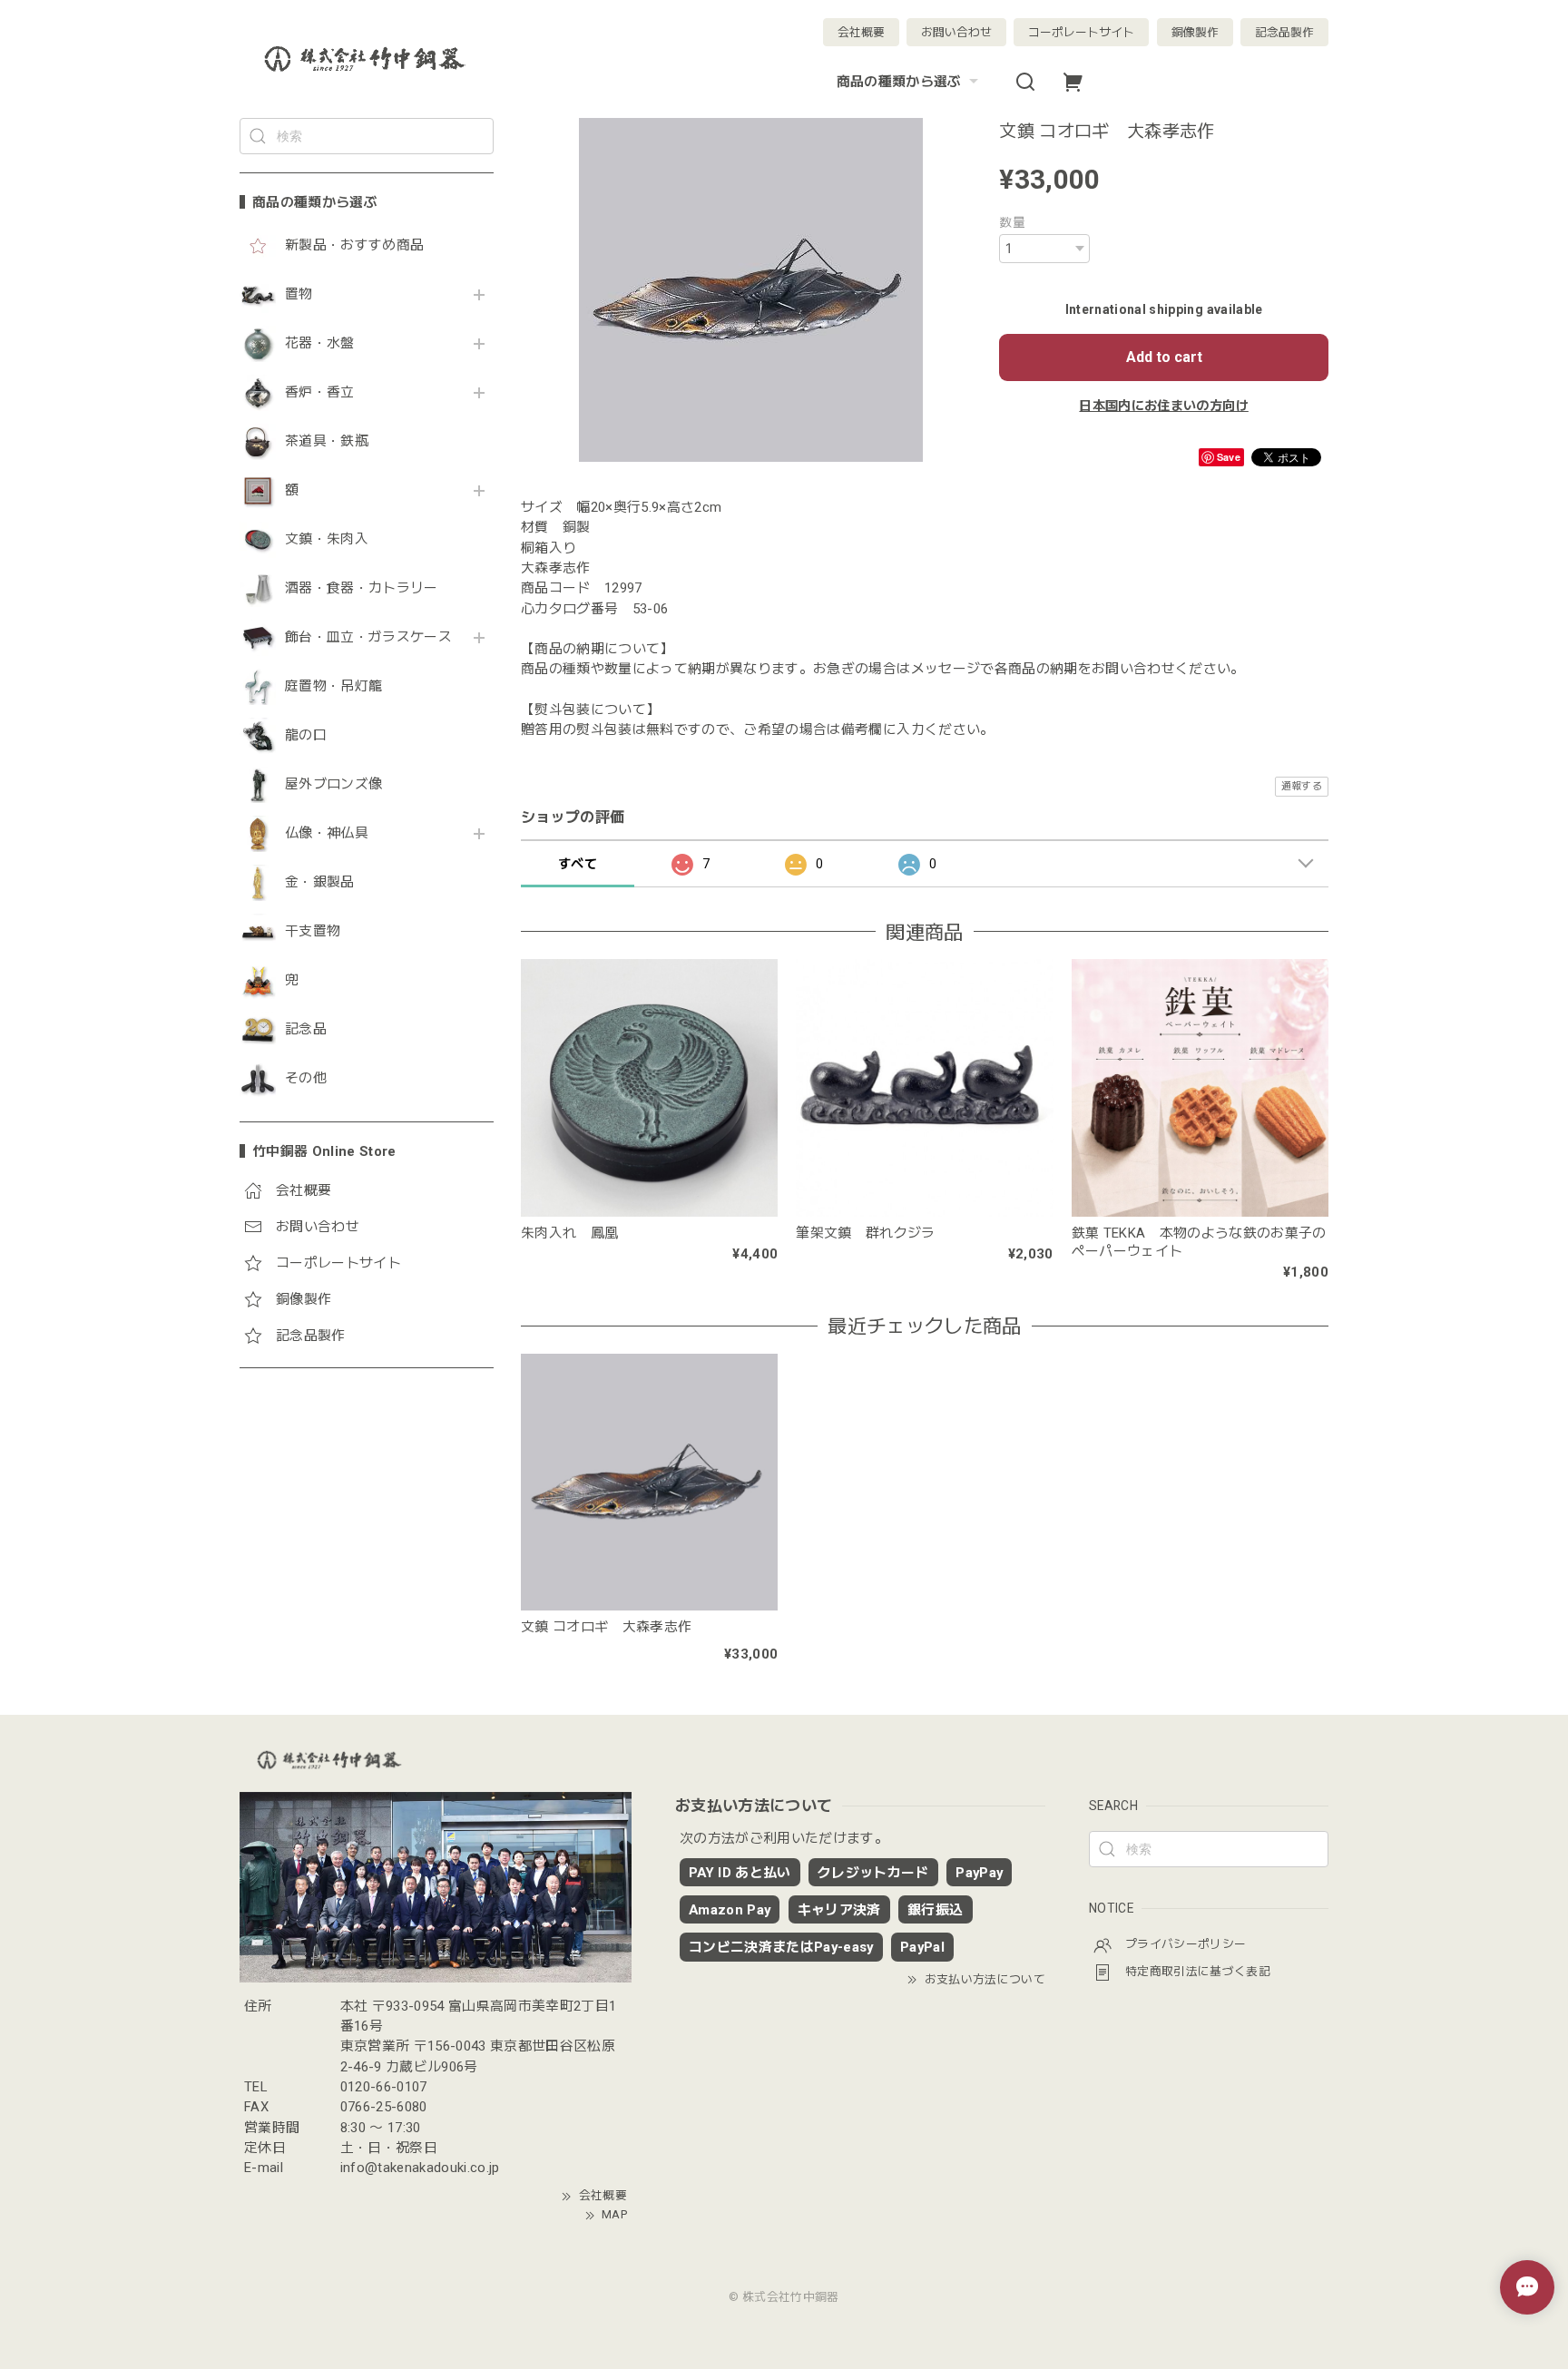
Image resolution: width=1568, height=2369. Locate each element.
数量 (1012, 222)
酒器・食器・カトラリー (362, 588)
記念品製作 (1284, 32)
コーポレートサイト (1081, 32)
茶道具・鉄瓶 (327, 441)
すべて (578, 864)
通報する (1302, 786)
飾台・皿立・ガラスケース (368, 637)
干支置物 (313, 931)
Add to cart (1164, 357)
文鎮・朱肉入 (327, 539)
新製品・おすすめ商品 (354, 245)
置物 (299, 294)
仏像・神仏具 (327, 833)
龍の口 (306, 735)
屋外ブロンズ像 (333, 784)
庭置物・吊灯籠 (333, 686)
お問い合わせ (956, 32)
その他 (306, 1078)
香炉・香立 (320, 392)
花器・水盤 (320, 343)
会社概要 (861, 32)
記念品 (306, 1029)
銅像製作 (1195, 32)
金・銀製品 (320, 882)
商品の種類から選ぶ (899, 82)
